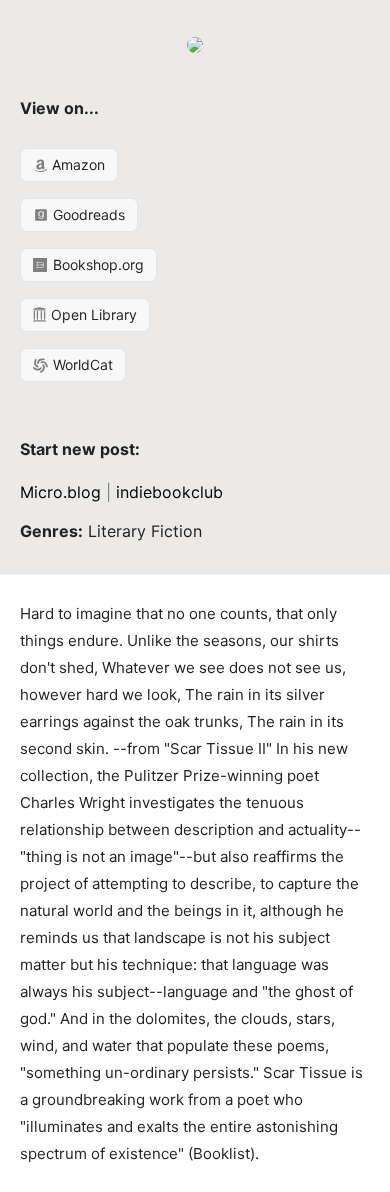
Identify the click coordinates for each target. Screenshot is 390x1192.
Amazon (76, 164)
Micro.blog (60, 492)
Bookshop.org (96, 264)
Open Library (92, 314)
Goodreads (87, 214)
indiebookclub (169, 492)
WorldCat (81, 364)
